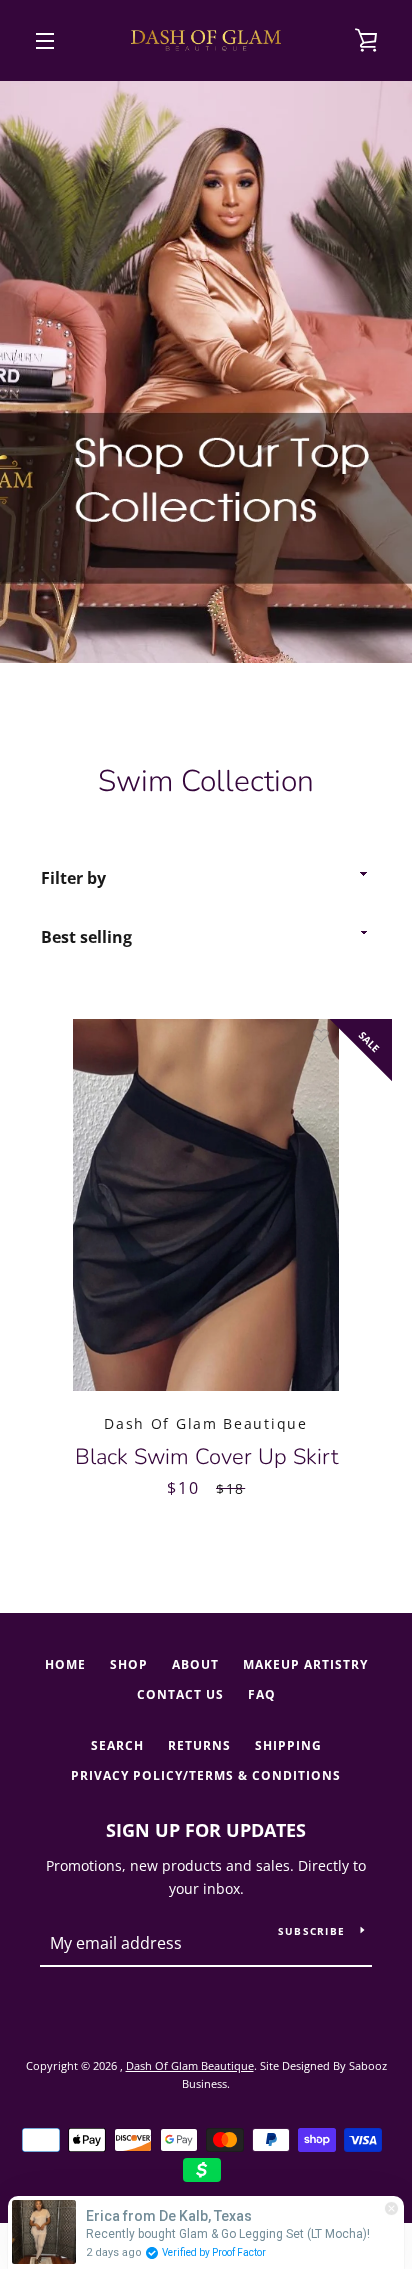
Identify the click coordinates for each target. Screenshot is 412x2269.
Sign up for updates (206, 1830)
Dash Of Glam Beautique (190, 2065)
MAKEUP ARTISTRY (305, 1664)
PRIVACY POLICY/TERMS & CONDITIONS (206, 1775)
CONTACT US (180, 1694)
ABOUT (195, 1664)
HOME (65, 1664)
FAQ (262, 1694)
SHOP (129, 1664)
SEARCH (117, 1745)
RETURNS (199, 1745)
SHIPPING (288, 1745)
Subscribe (311, 1931)
